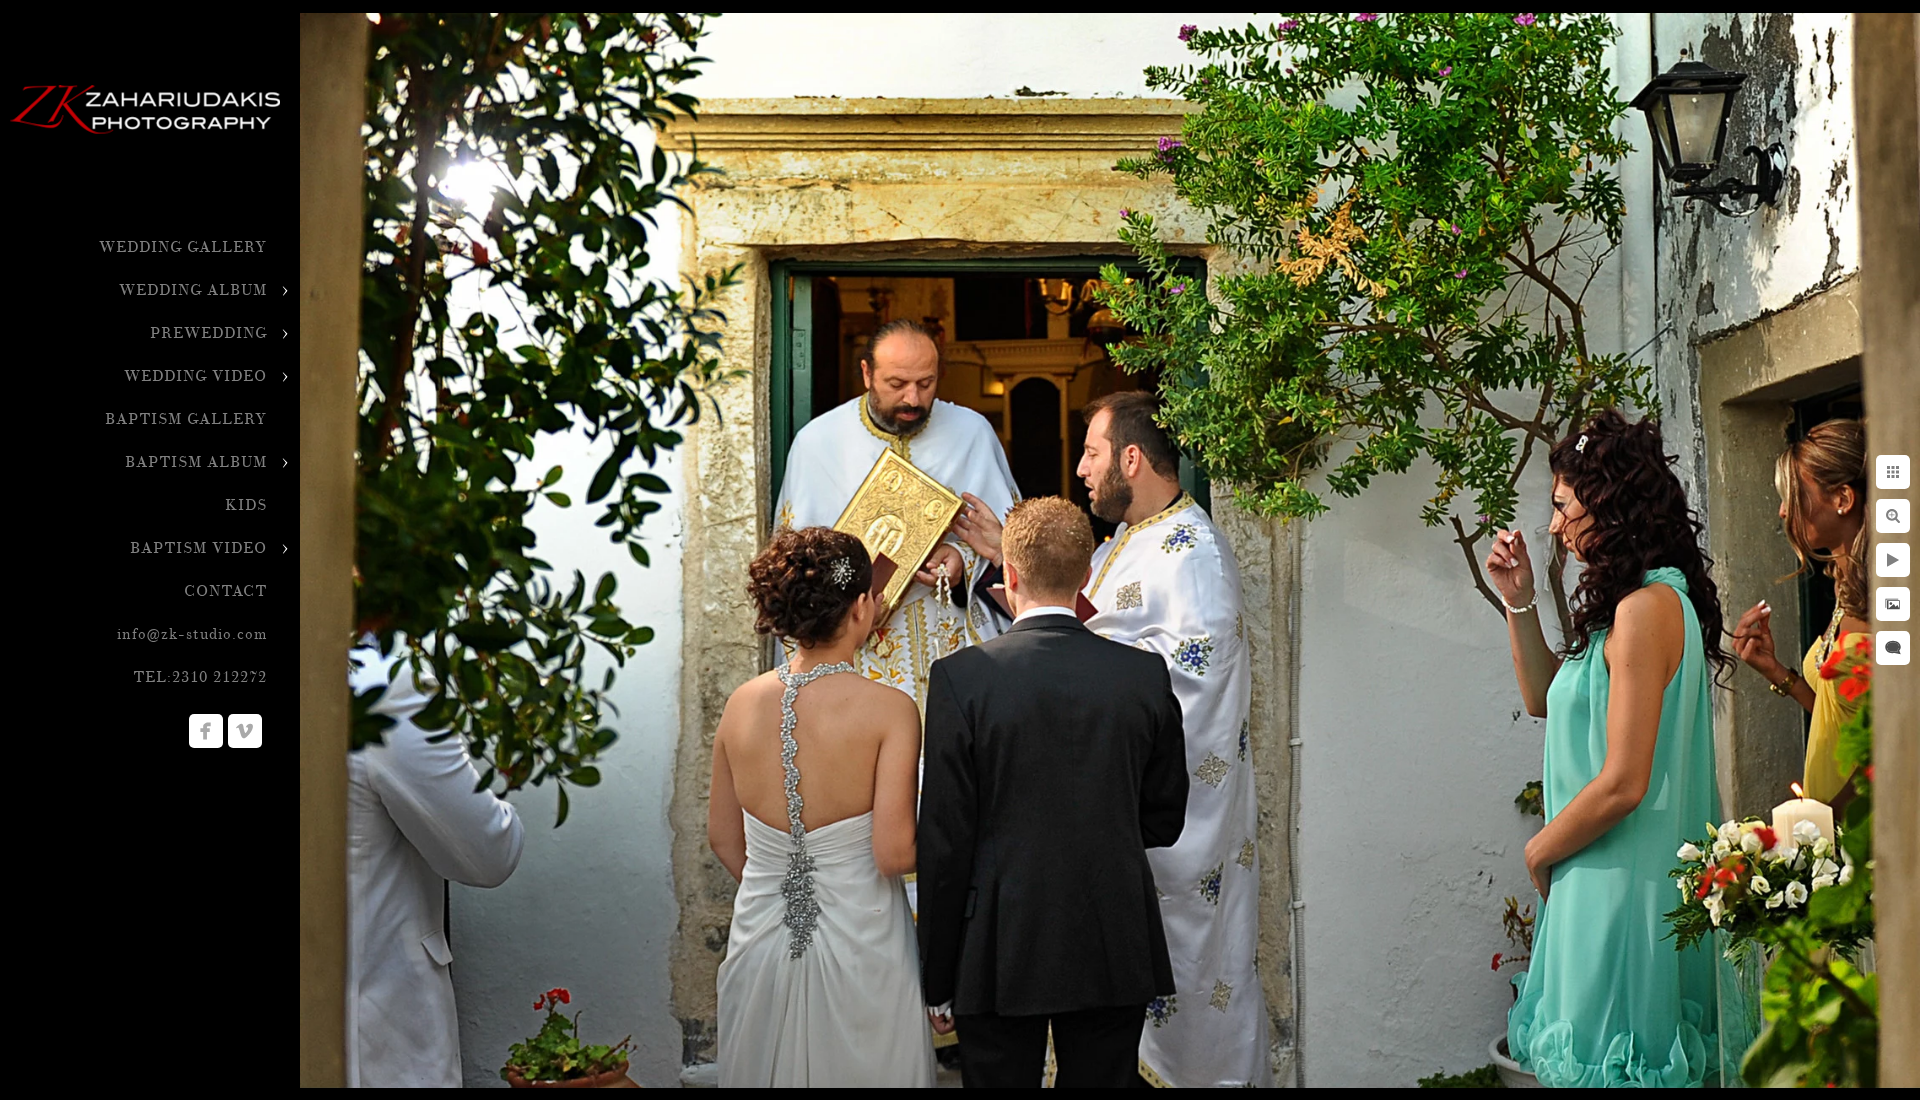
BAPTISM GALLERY (186, 419)
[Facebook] (206, 731)
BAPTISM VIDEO (198, 548)
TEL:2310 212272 (200, 677)
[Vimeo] (245, 731)
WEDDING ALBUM (193, 290)
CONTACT (225, 591)
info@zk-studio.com (192, 634)
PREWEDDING (208, 333)
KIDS (246, 505)
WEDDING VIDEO (195, 376)
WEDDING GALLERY (183, 247)
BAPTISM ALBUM (196, 462)
